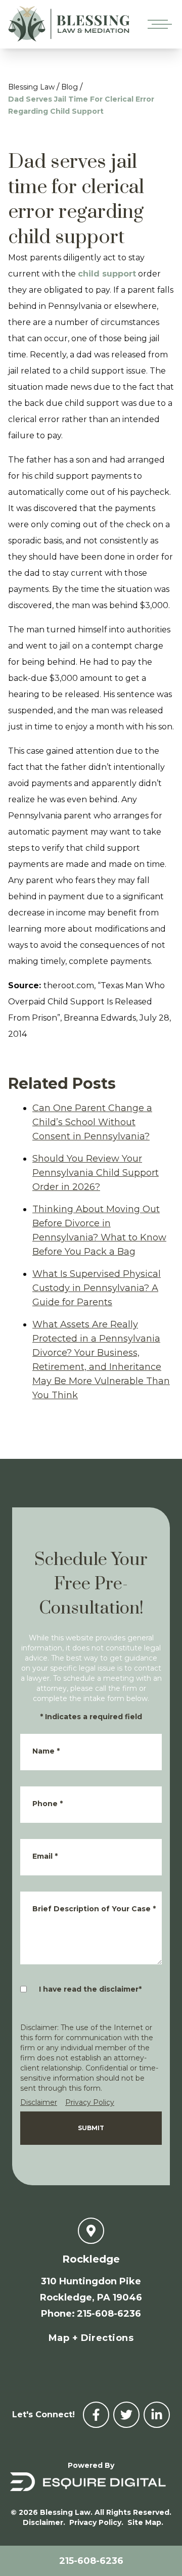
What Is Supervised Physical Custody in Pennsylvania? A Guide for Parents (97, 1288)
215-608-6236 (91, 2561)
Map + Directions (91, 2338)
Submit (91, 2128)
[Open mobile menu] (158, 24)
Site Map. (145, 2522)
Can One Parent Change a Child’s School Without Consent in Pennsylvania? (92, 1122)
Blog (70, 87)
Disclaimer (39, 2102)
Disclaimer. (44, 2522)
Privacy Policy (90, 2102)
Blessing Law (31, 87)
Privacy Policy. (96, 2522)
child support (107, 274)
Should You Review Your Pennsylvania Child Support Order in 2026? (96, 1173)
